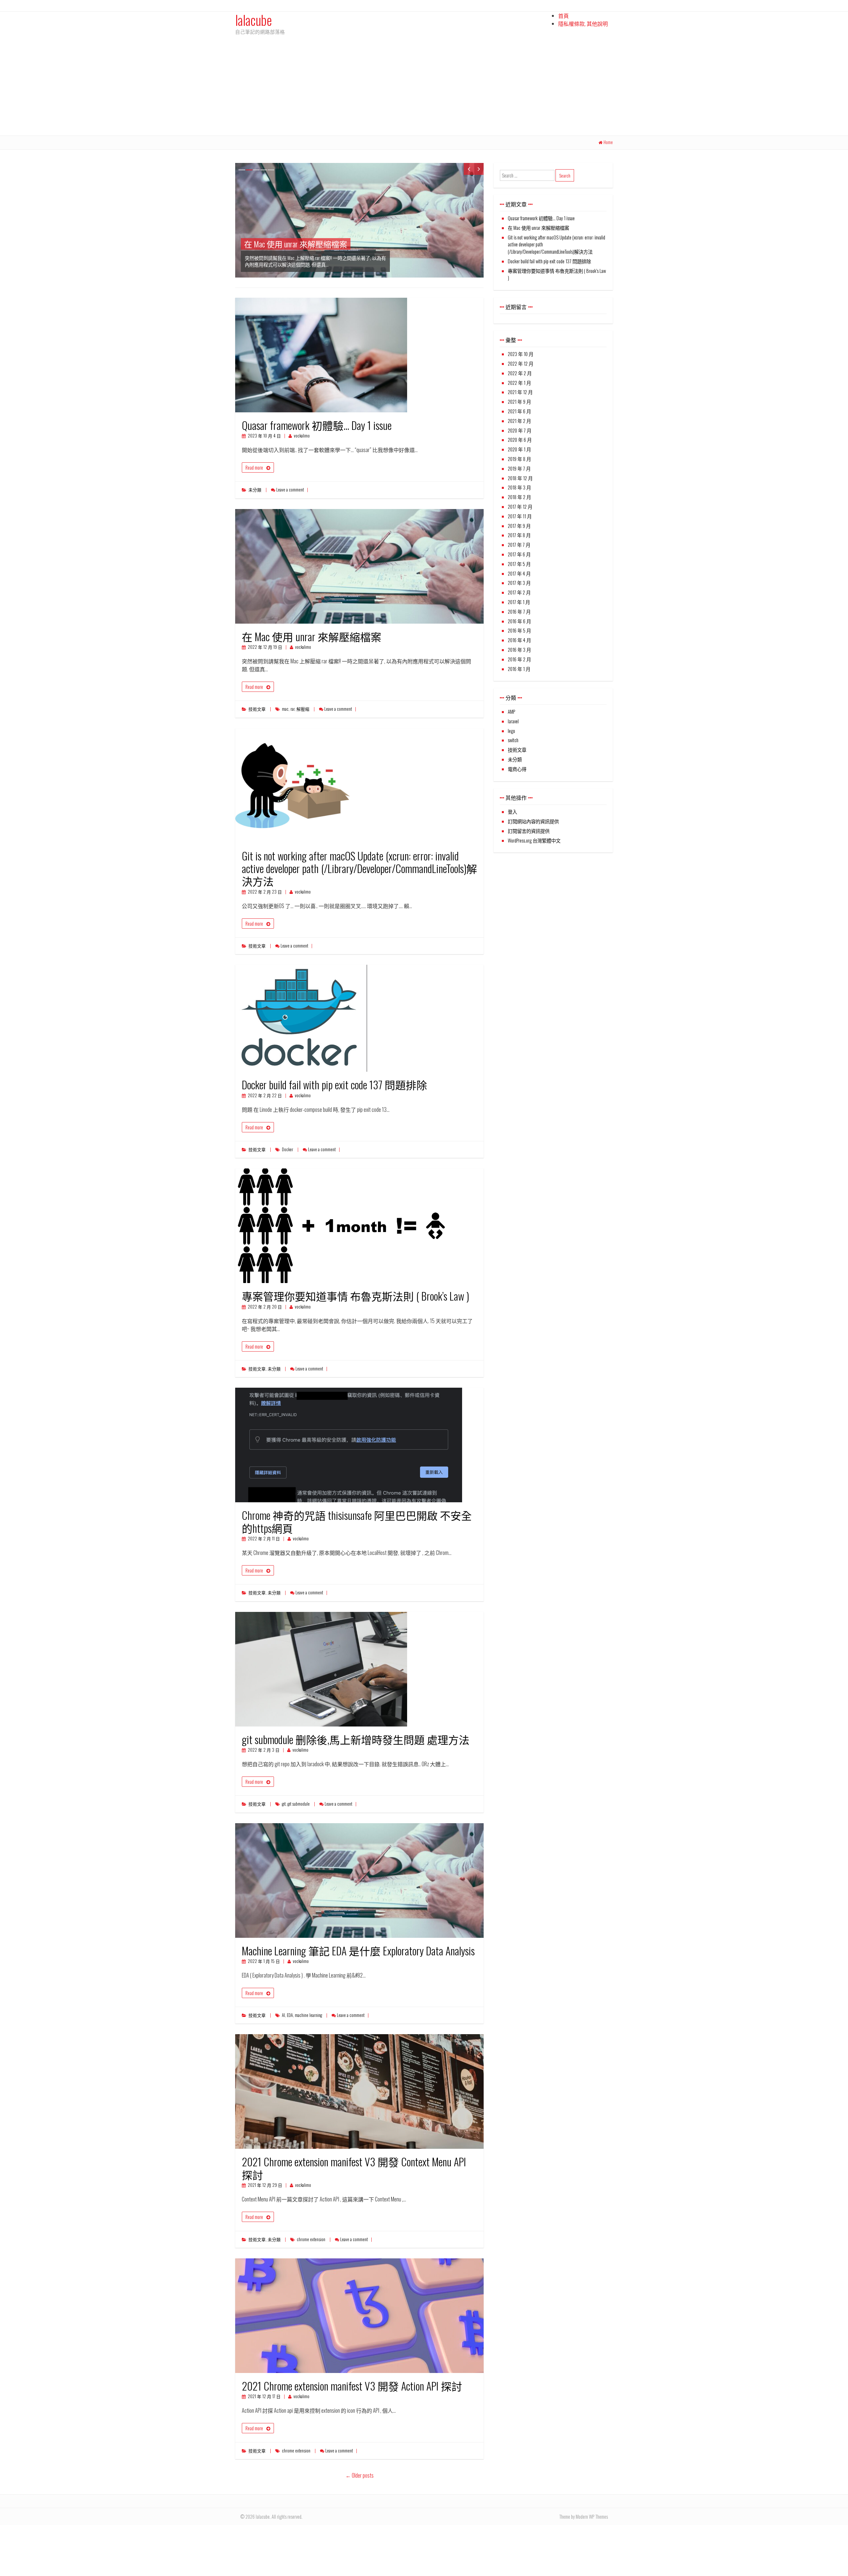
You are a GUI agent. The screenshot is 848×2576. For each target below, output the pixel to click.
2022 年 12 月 (521, 363)
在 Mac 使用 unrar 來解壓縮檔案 (312, 636)
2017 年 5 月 (519, 564)
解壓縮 (303, 709)
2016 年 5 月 (519, 630)
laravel (513, 721)
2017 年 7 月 (519, 545)
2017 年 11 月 (520, 516)
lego (511, 731)
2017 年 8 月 (519, 535)
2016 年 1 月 (519, 669)
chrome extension (311, 2239)
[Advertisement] (424, 86)
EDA (290, 2015)
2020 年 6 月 (520, 440)
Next (479, 169)
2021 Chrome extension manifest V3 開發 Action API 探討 (352, 2386)
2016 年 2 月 (519, 659)
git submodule (299, 1804)
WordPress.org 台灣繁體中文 (534, 840)
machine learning (308, 2015)
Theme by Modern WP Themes (583, 2517)
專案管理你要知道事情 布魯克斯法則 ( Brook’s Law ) (355, 1296)
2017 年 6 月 (519, 554)
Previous (469, 169)
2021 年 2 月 (519, 421)
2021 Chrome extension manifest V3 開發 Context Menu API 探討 (354, 2168)
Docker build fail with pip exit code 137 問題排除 (334, 1084)
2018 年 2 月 (519, 497)
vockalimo (302, 436)
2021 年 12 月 (520, 392)
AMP (511, 712)
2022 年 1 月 (519, 383)
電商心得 (517, 769)
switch (513, 740)
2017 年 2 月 (519, 592)
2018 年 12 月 (520, 478)
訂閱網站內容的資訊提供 (533, 821)
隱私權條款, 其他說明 (583, 24)
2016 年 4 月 (519, 640)
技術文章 (257, 709)
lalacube (254, 20)
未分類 (255, 490)
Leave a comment (290, 490)
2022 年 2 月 (520, 373)
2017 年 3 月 (519, 583)
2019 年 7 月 (519, 468)
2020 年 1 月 (519, 449)
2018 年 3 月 (519, 487)
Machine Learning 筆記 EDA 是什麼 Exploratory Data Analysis (358, 1951)
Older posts (360, 2475)
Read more (254, 467)
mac (285, 709)
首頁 (563, 16)
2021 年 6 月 (519, 411)
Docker (288, 1149)
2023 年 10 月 (521, 354)
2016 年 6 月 (519, 621)
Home (608, 142)
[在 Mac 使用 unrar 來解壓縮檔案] (359, 220)
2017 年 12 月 (520, 507)
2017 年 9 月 (519, 526)
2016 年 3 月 (519, 650)
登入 (512, 812)
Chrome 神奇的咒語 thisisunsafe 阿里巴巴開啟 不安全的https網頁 (357, 1521)
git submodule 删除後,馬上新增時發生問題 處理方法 (356, 1739)
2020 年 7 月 (520, 430)
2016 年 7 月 (519, 612)
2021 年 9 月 (519, 402)
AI (283, 2015)
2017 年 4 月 (519, 573)
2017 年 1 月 (519, 602)
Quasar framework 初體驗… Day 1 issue (317, 425)
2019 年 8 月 (519, 459)
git (284, 1804)
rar (292, 709)
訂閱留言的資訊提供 (529, 831)
